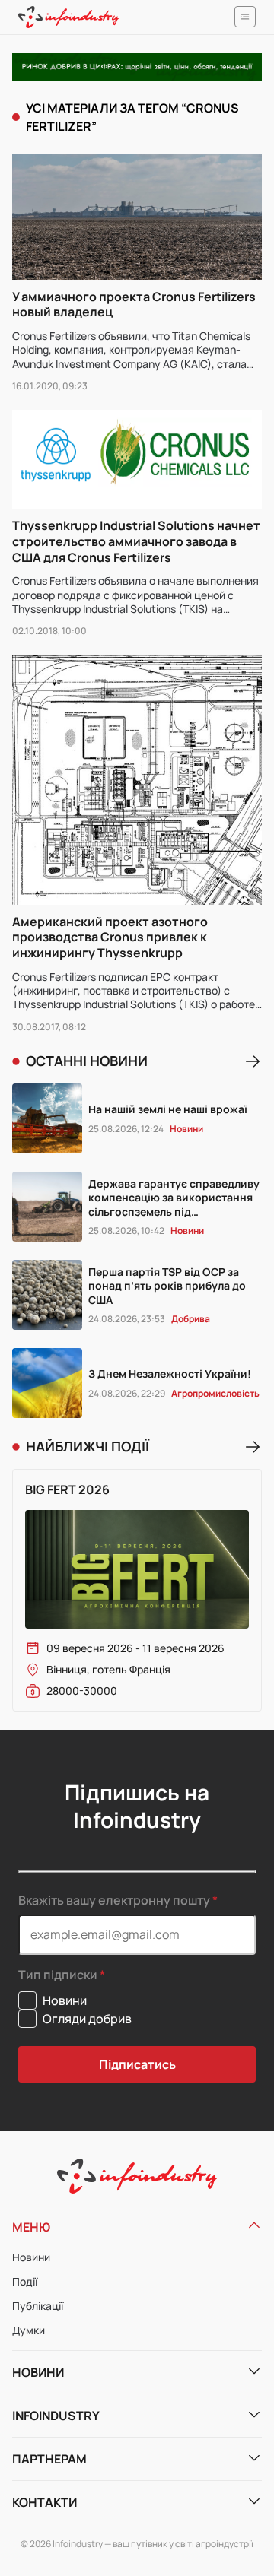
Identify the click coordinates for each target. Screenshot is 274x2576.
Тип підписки (58, 1975)
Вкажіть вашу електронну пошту (114, 1900)
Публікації (38, 2306)
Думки (29, 2330)
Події (25, 2281)
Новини (31, 2257)
